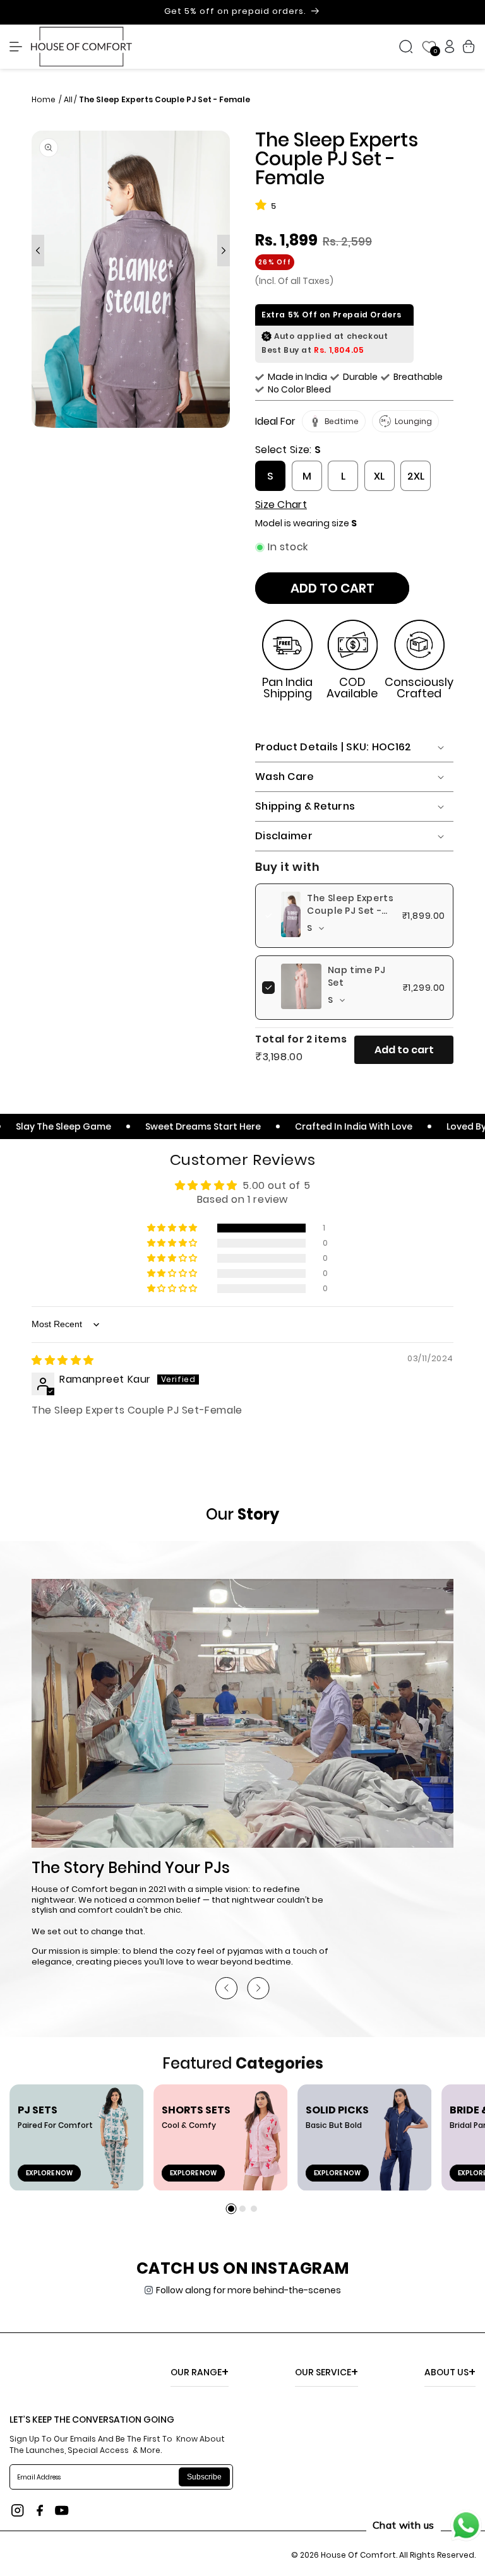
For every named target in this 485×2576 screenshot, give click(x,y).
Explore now (49, 2173)
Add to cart (404, 1050)
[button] (19, 47)
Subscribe (204, 2477)
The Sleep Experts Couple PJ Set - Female (350, 911)
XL (379, 476)
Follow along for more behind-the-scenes (248, 2290)
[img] (63, 1360)
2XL (416, 476)
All (68, 99)
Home (45, 99)
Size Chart (281, 505)
